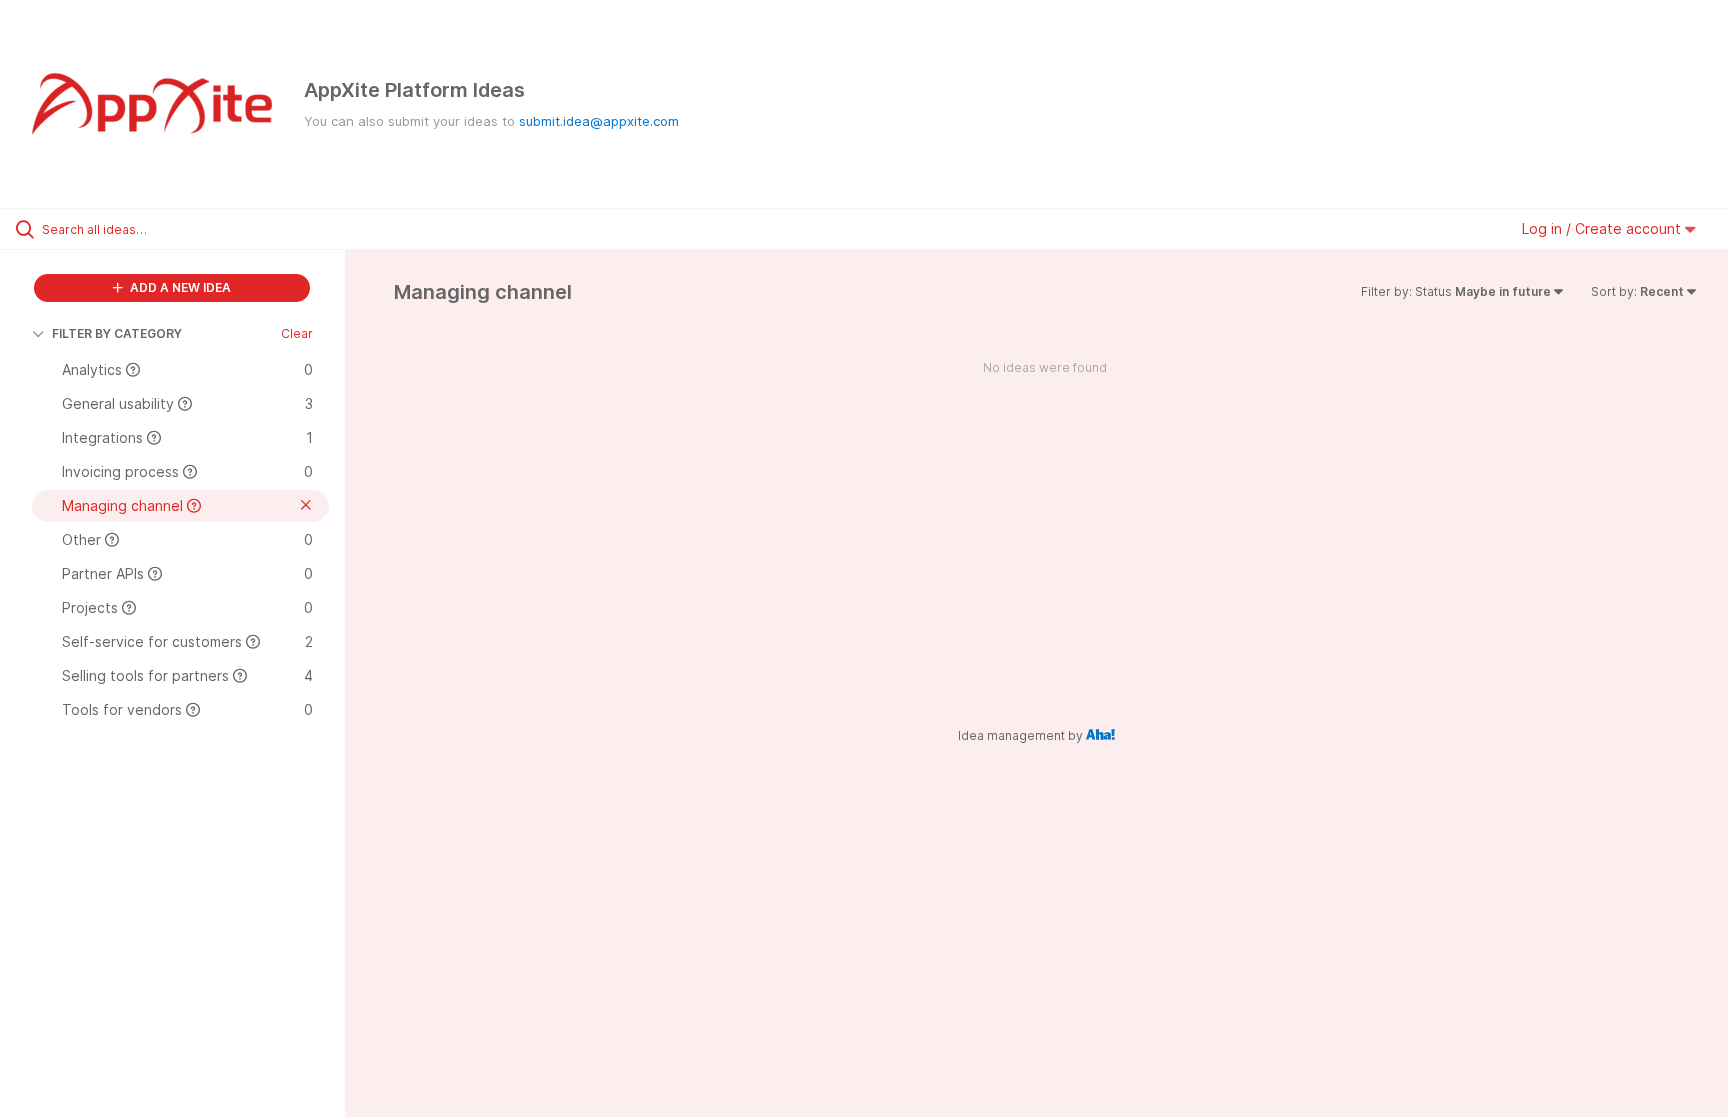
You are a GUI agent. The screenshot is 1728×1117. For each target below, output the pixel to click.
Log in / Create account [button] (1603, 228)
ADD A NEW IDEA (179, 287)
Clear (297, 333)
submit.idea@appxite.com (599, 121)
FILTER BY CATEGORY (117, 333)
